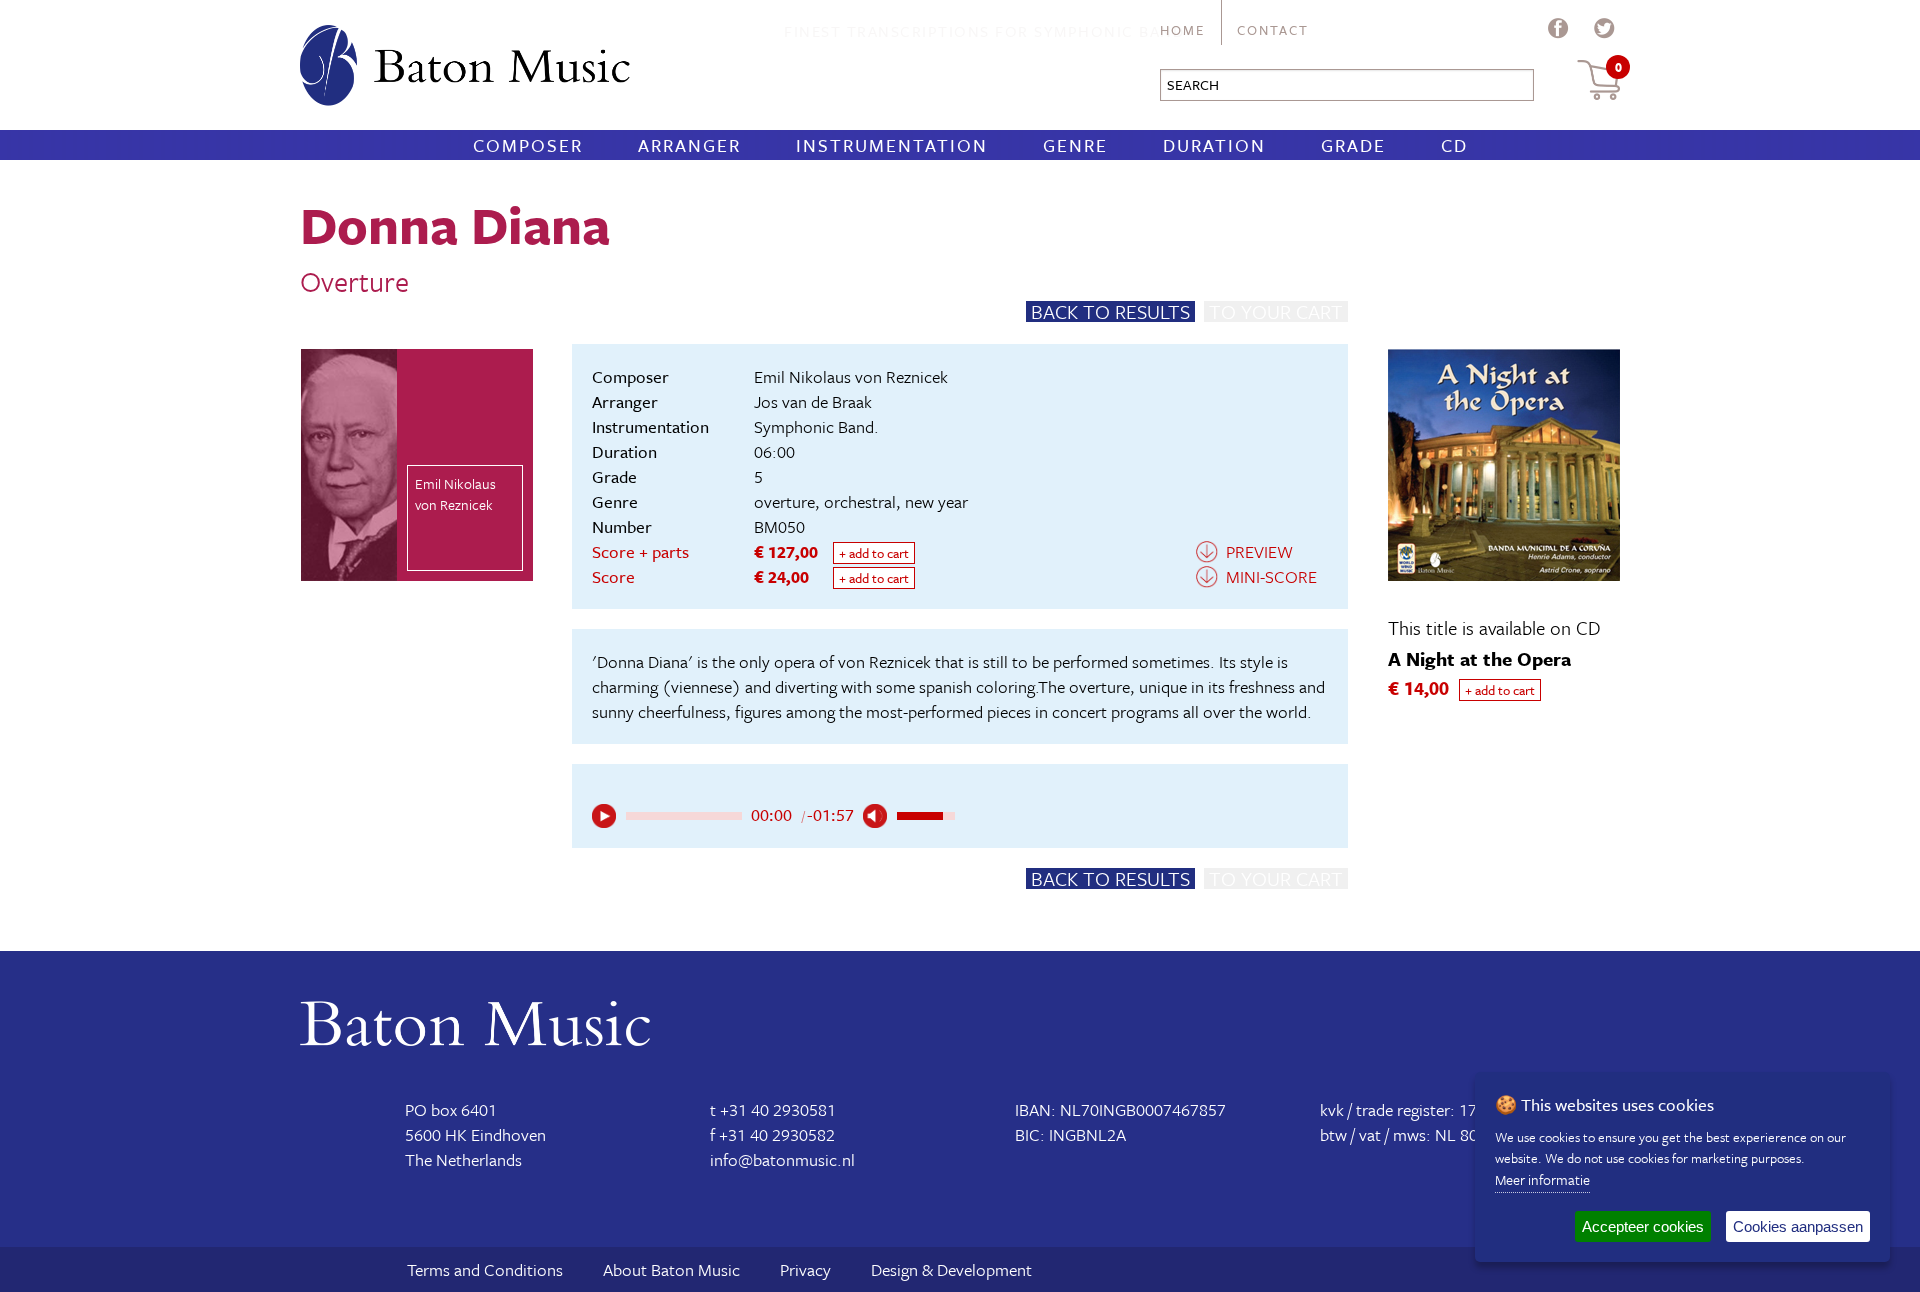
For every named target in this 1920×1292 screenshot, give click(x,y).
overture (784, 501)
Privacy (805, 1269)
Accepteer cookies (1643, 1226)
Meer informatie (1542, 1179)
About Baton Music (671, 1269)
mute (875, 816)
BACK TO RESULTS (1110, 311)
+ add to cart (874, 553)
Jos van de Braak (813, 401)
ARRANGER (689, 145)
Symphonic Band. (816, 426)
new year (936, 501)
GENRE (1075, 145)
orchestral (860, 501)
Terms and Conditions (485, 1269)
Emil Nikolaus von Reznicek (851, 376)
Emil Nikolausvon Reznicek (455, 494)
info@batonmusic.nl (782, 1159)
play (604, 816)
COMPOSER (528, 145)
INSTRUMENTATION (892, 145)
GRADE (1353, 145)
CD (1454, 145)
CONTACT (1273, 30)
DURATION (1214, 145)
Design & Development (951, 1269)
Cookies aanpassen (1798, 1226)
